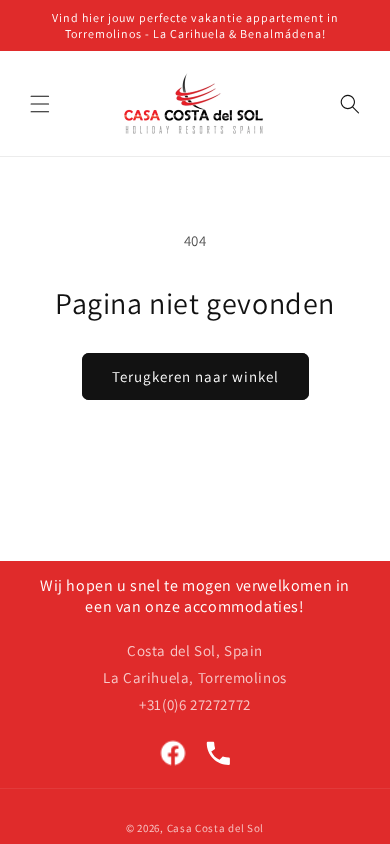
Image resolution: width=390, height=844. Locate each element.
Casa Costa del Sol (216, 828)
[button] (40, 104)
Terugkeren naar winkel (195, 376)
